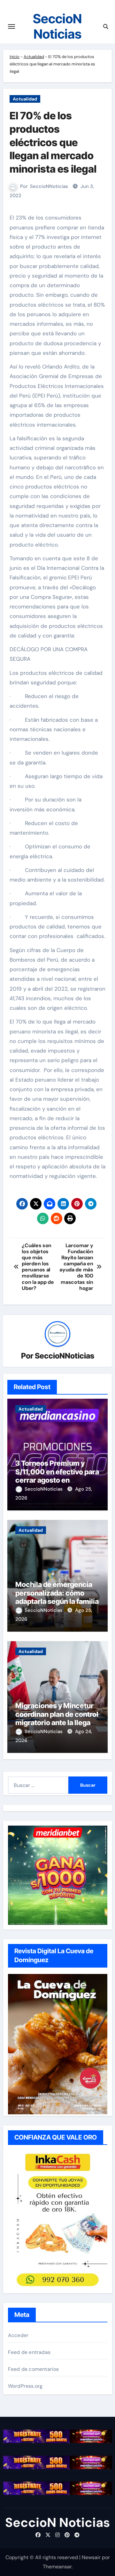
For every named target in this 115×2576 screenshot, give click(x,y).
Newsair (91, 2557)
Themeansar (57, 2567)
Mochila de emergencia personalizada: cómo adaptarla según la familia (57, 1593)
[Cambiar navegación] (11, 26)
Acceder (18, 2335)
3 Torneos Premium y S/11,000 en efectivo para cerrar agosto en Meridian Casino (57, 1476)
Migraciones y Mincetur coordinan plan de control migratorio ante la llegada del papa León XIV (57, 1718)
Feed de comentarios (34, 2369)
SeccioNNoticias (49, 186)
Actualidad (34, 57)
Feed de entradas (29, 2352)
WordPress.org (25, 2386)
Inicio (15, 57)
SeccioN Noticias (57, 26)
